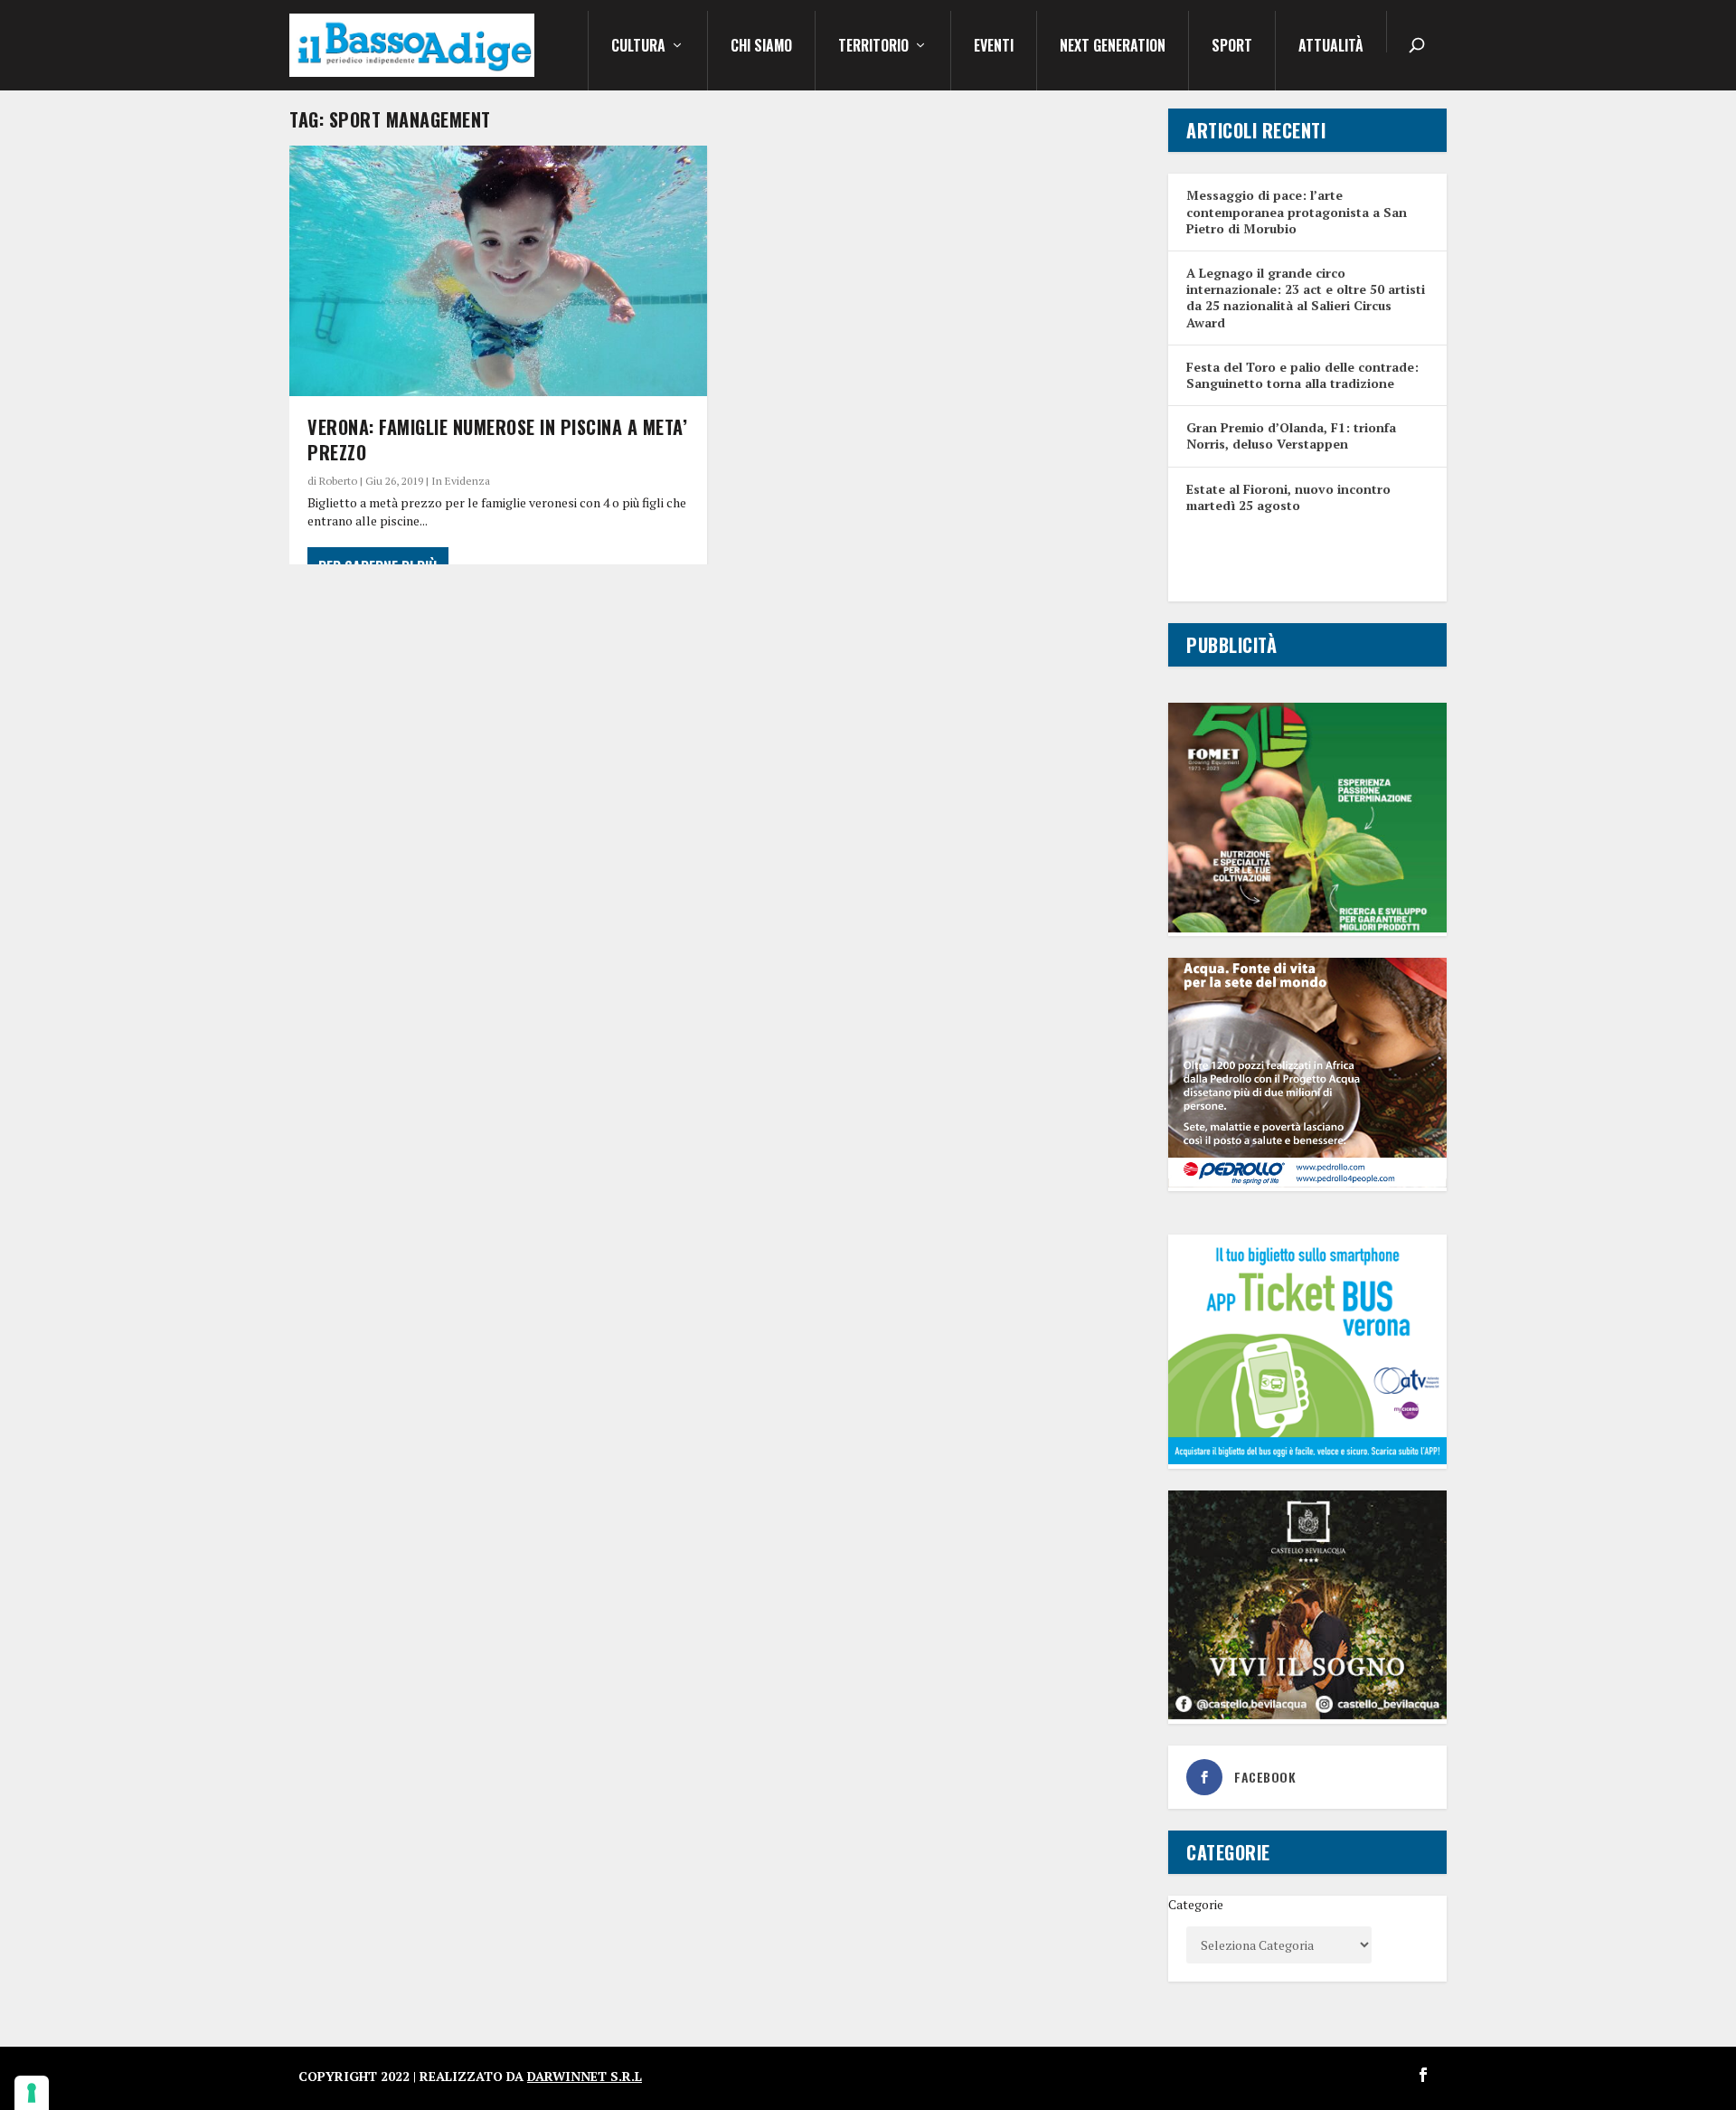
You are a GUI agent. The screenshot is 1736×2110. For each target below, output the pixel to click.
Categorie (1196, 1904)
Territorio (873, 47)
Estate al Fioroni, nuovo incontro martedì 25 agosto (1288, 497)
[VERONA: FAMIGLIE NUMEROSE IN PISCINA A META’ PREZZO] (498, 271)
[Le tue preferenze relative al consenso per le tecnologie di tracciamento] (32, 2093)
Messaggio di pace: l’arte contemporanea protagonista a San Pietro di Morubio (1297, 211)
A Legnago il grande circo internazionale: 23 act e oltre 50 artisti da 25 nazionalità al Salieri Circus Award (1306, 298)
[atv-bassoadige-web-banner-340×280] (1307, 1459)
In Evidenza (461, 481)
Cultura (638, 47)
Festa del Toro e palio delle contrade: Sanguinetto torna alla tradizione (1302, 375)
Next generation (1113, 47)
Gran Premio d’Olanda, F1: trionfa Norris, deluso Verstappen (1291, 435)
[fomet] (1307, 927)
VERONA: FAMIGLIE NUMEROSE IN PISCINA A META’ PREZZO (497, 440)
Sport (1232, 47)
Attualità (1331, 47)
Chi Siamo (761, 47)
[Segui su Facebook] (1423, 2075)
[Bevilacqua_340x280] (1307, 1714)
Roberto (338, 481)
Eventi (994, 47)
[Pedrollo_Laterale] (1307, 1183)
